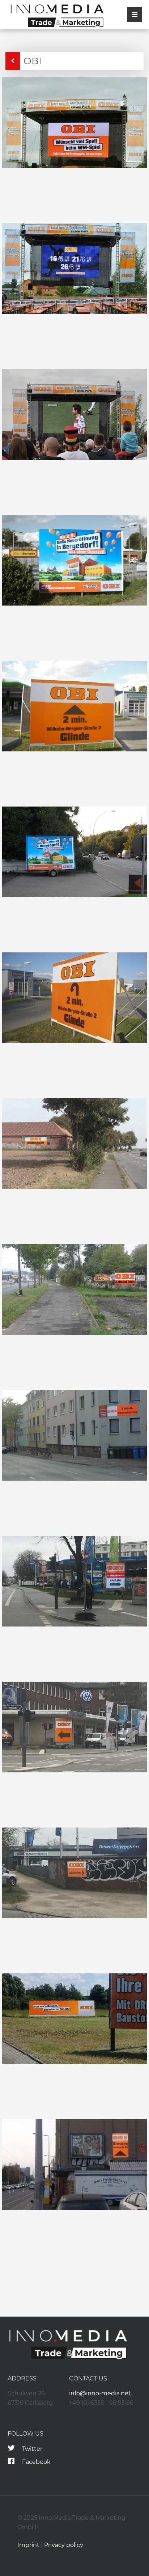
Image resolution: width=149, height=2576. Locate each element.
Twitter (32, 2449)
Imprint (28, 2545)
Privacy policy (64, 2545)
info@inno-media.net (100, 2393)
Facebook (36, 2462)
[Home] (54, 16)
